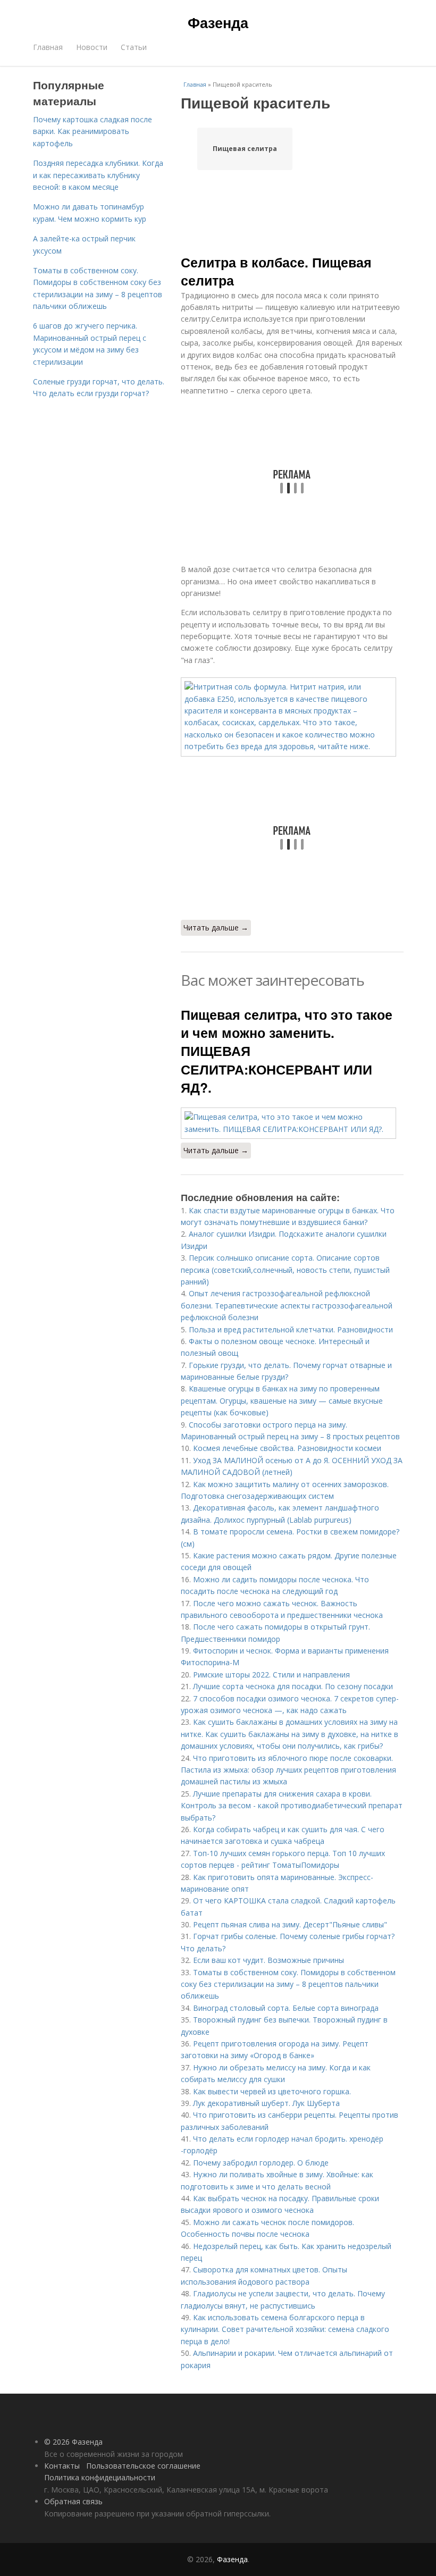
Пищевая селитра (245, 149)
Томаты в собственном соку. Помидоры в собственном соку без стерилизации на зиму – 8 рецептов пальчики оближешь (288, 1984)
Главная (48, 47)
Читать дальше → (216, 928)
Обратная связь (73, 2501)
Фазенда (218, 22)
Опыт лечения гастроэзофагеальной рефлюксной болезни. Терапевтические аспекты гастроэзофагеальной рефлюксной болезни (287, 1305)
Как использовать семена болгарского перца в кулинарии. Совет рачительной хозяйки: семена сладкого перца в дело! (285, 2329)
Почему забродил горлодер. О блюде (261, 2163)
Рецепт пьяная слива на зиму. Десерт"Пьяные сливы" (290, 1924)
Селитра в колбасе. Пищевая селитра (276, 271)
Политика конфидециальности (100, 2477)
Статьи (134, 47)
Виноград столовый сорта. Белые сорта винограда (286, 2008)
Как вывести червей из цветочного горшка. (272, 2091)
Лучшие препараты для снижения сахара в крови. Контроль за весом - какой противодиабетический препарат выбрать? (292, 1806)
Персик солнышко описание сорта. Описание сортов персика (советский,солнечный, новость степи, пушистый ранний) (285, 1270)
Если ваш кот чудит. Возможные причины (269, 1960)
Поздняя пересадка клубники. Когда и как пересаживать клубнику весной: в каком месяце (98, 175)
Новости (92, 47)
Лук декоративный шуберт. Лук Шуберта (266, 2103)
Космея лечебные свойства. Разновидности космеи (287, 1448)
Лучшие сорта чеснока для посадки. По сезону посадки (293, 1686)
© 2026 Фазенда (73, 2442)
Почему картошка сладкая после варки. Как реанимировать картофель (93, 131)
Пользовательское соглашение (143, 2466)
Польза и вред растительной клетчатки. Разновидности (291, 1329)
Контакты (62, 2466)
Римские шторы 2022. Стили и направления (271, 1675)
